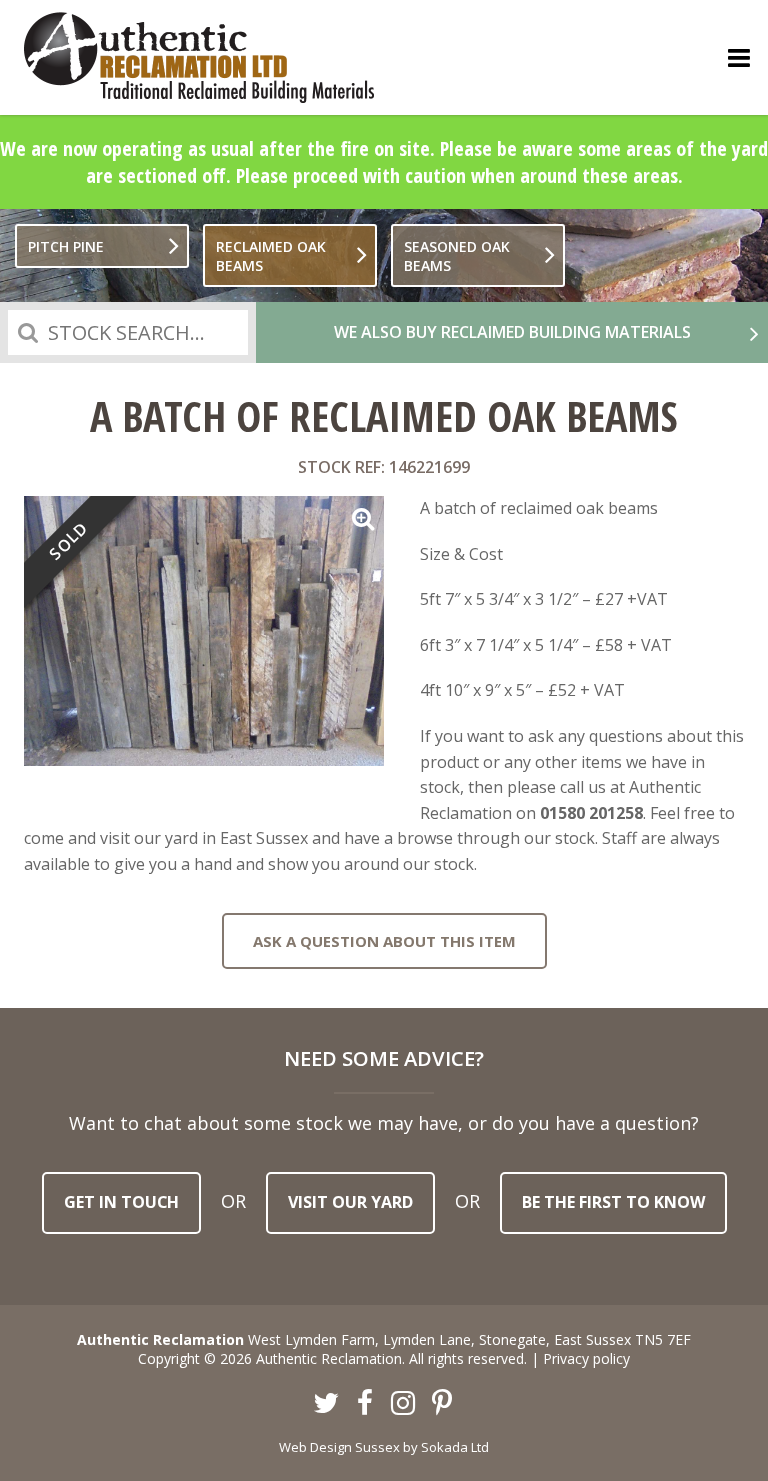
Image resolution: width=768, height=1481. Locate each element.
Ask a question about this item (384, 941)
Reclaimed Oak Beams (271, 256)
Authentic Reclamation (199, 57)
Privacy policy (586, 1358)
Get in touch (121, 1202)
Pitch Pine (66, 246)
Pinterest (442, 1404)
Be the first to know (613, 1202)
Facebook (365, 1404)
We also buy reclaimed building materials (512, 332)
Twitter (327, 1404)
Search (28, 332)
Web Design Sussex (339, 1447)
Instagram (404, 1404)
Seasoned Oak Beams (457, 256)
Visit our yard (350, 1202)
